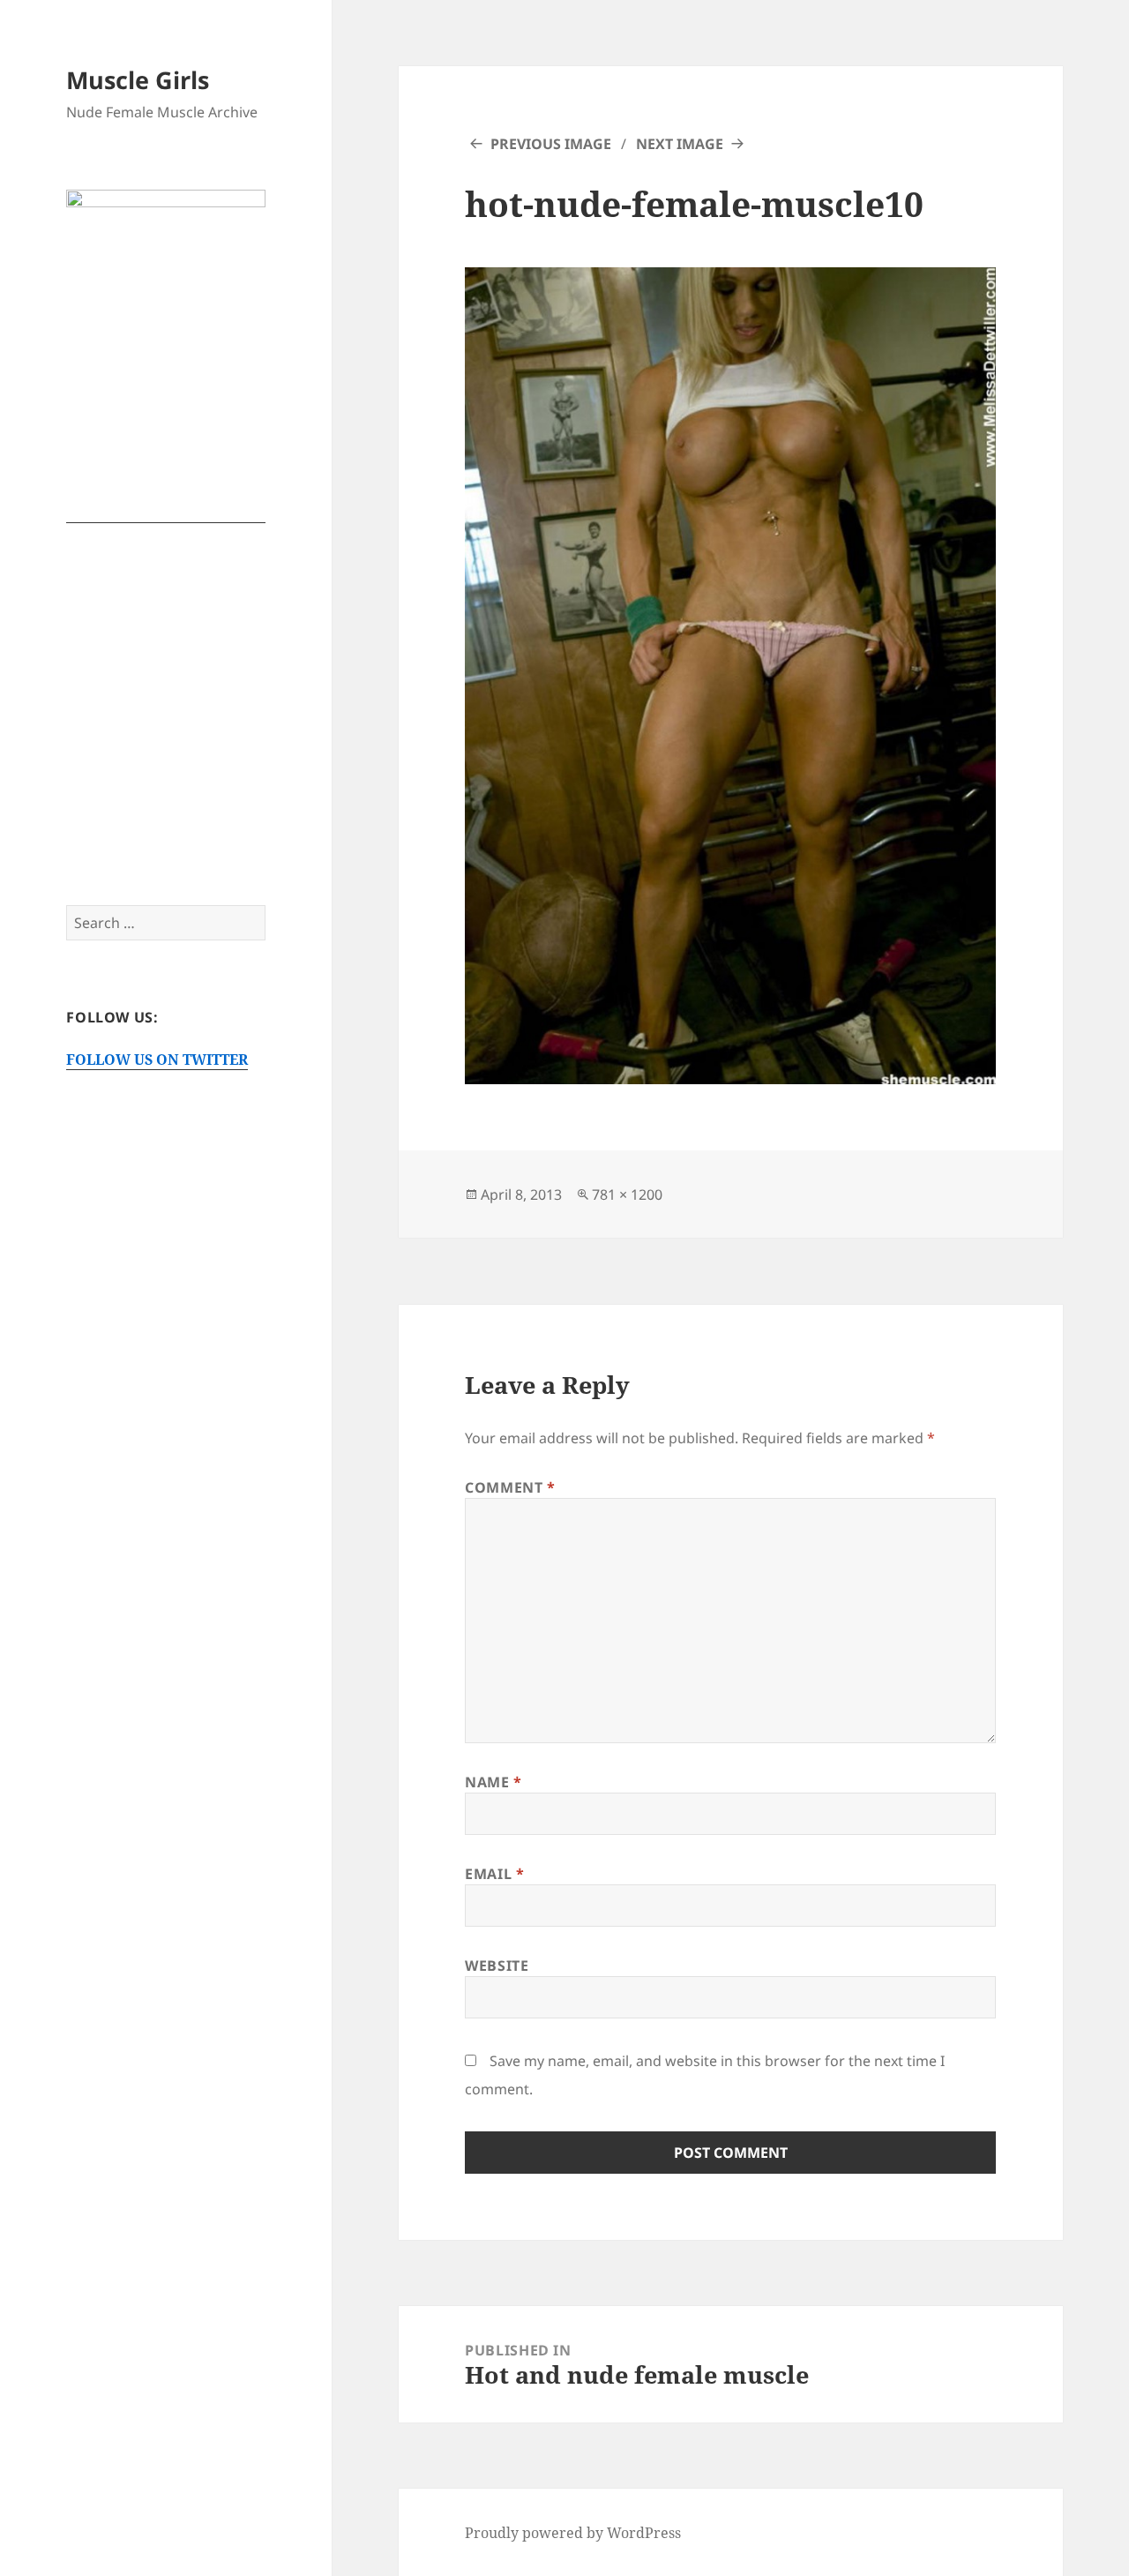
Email (494, 1874)
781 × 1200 (627, 1194)
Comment (510, 1487)
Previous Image (551, 144)
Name (493, 1782)
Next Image (680, 144)
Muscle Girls (138, 80)
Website (497, 1966)
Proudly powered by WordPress (573, 2533)
